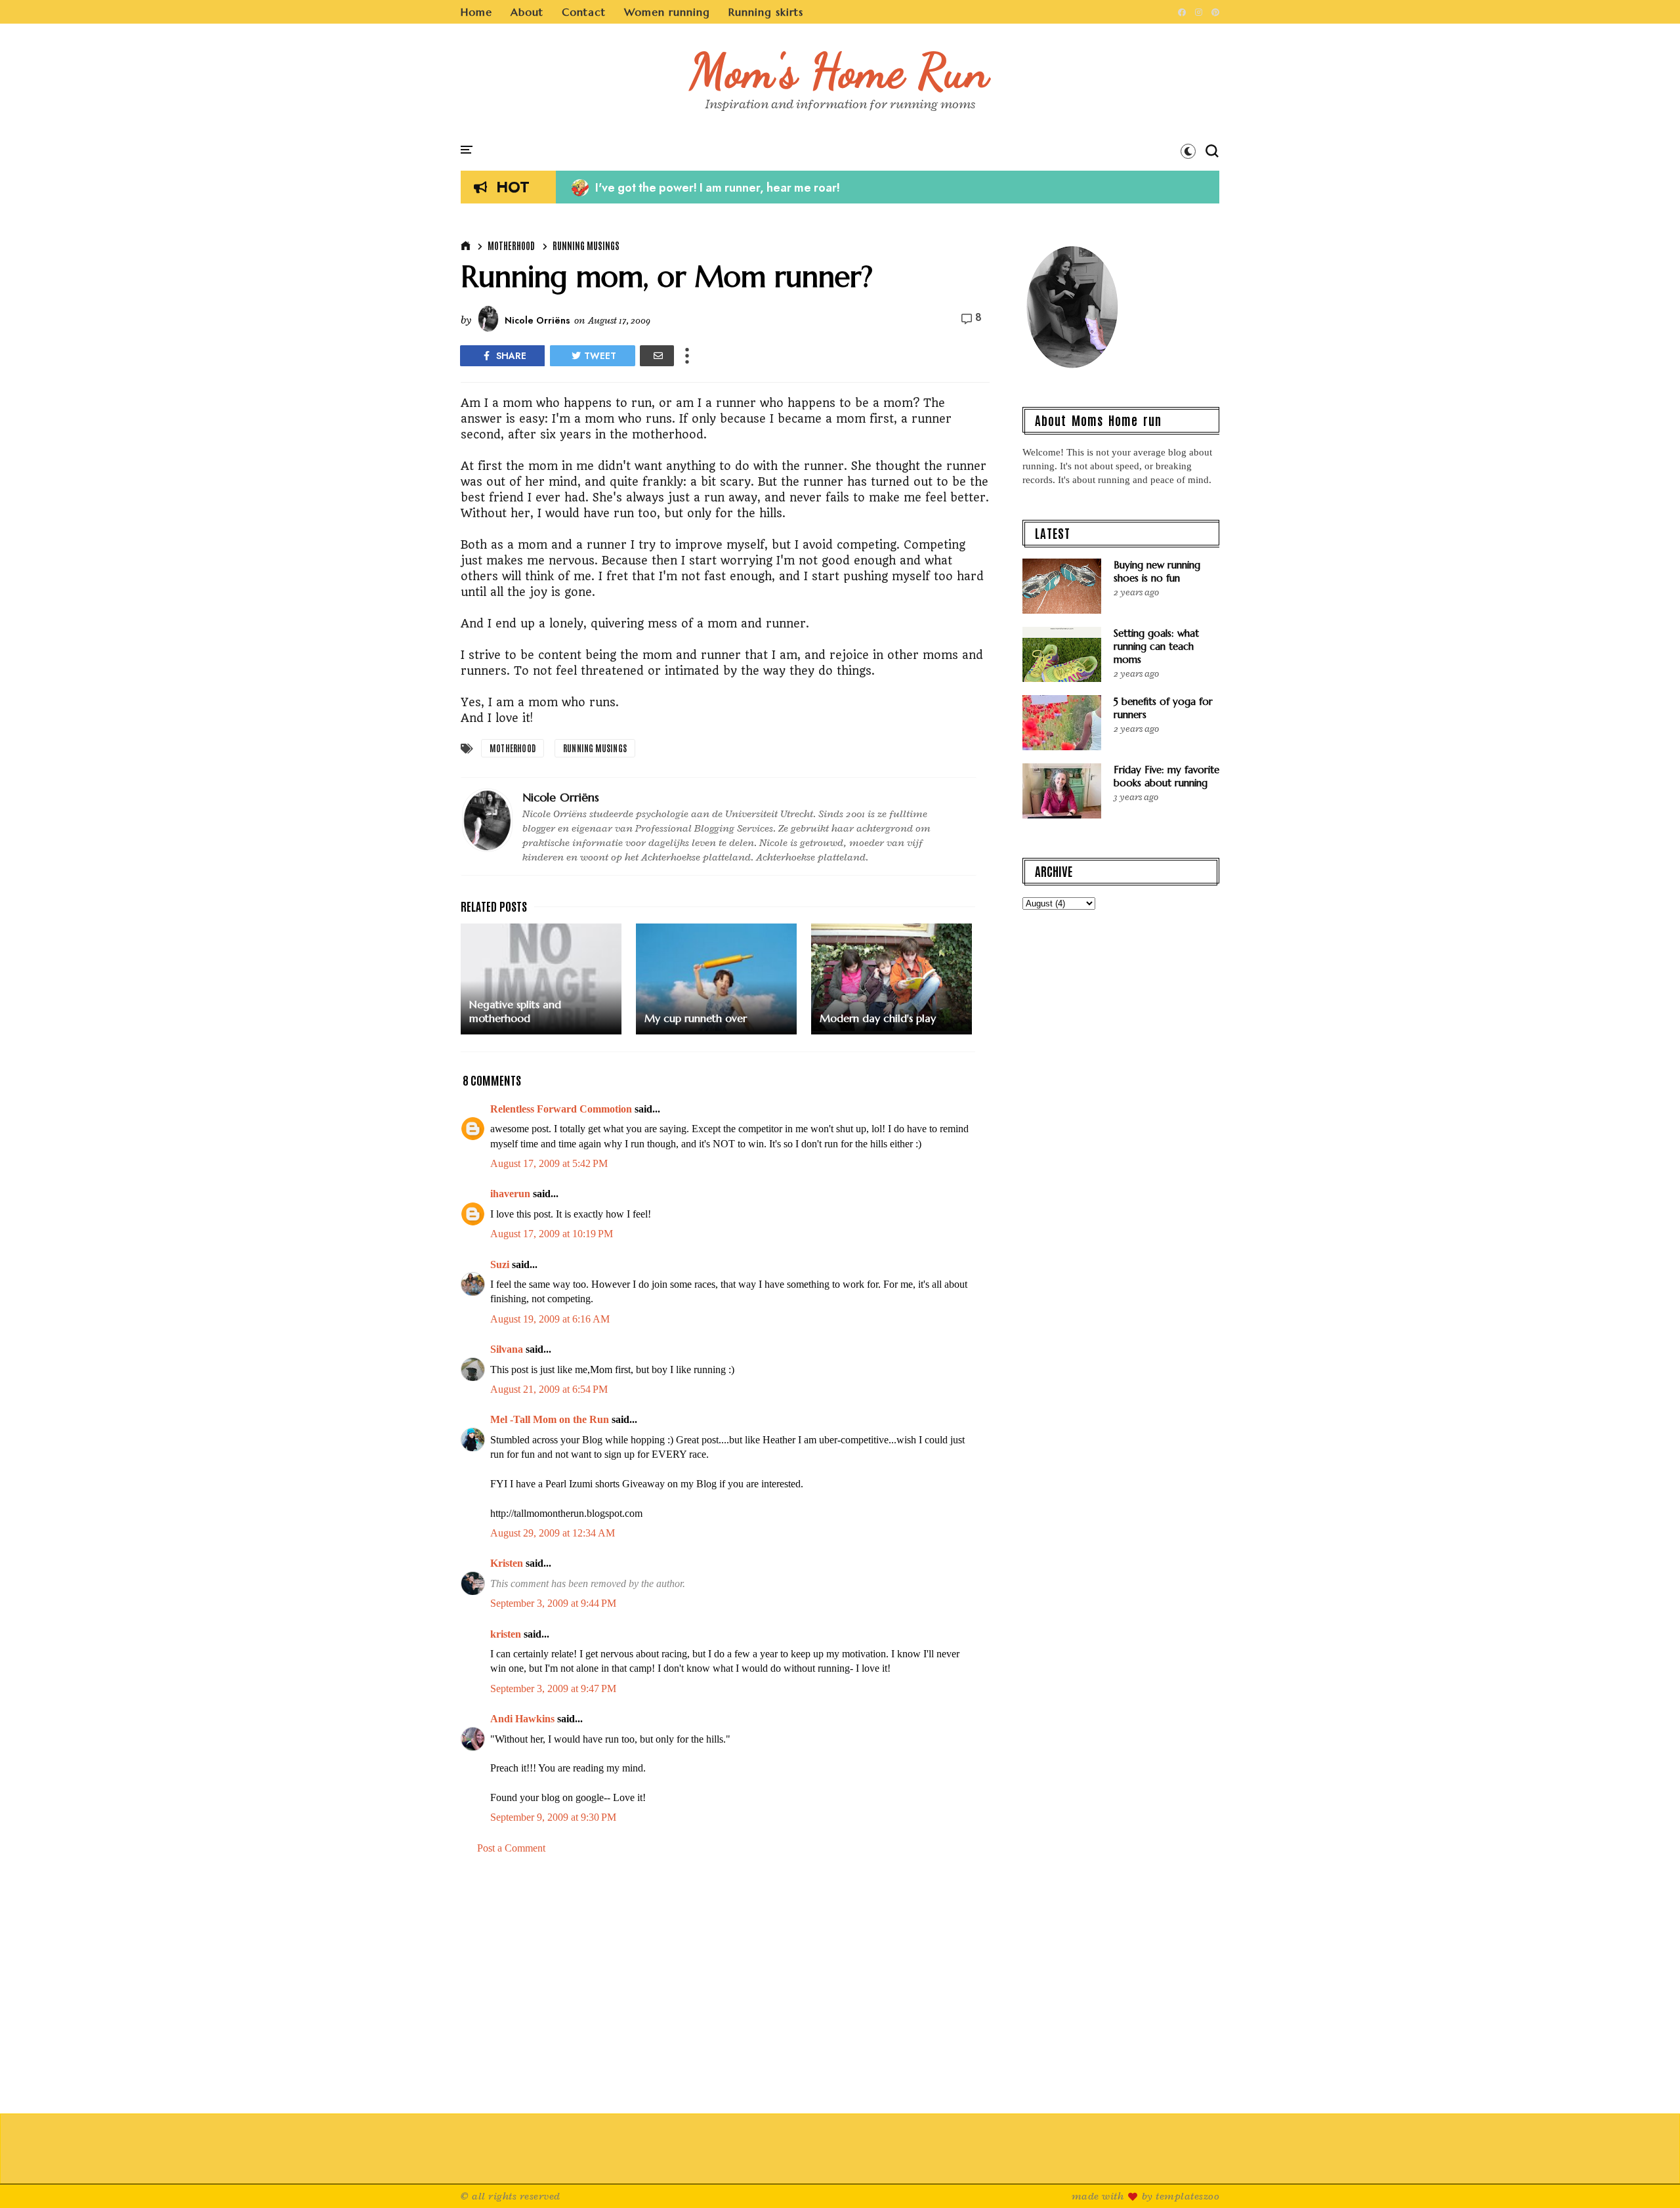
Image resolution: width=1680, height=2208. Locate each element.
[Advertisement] (725, 1977)
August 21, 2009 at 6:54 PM (549, 1389)
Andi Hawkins (522, 1719)
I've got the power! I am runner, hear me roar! (706, 188)
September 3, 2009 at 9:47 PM (553, 1688)
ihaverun (510, 1194)
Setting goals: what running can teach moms (1156, 646)
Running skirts (766, 12)
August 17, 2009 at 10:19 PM (552, 1234)
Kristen (507, 1563)
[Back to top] (1648, 2176)
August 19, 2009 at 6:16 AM (550, 1319)
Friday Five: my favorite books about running (1166, 776)
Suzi (500, 1264)
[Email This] (657, 356)
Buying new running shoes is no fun (1157, 571)
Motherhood (511, 245)
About (527, 12)
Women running (667, 12)
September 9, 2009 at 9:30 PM (553, 1817)
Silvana (507, 1349)
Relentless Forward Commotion (561, 1109)
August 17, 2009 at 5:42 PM (549, 1163)
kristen (506, 1634)
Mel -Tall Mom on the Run (550, 1419)
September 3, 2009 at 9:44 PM (553, 1603)
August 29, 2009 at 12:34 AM (553, 1533)
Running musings (586, 245)
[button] (1188, 151)
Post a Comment (511, 1848)
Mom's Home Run (840, 71)
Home (476, 12)
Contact (584, 12)
